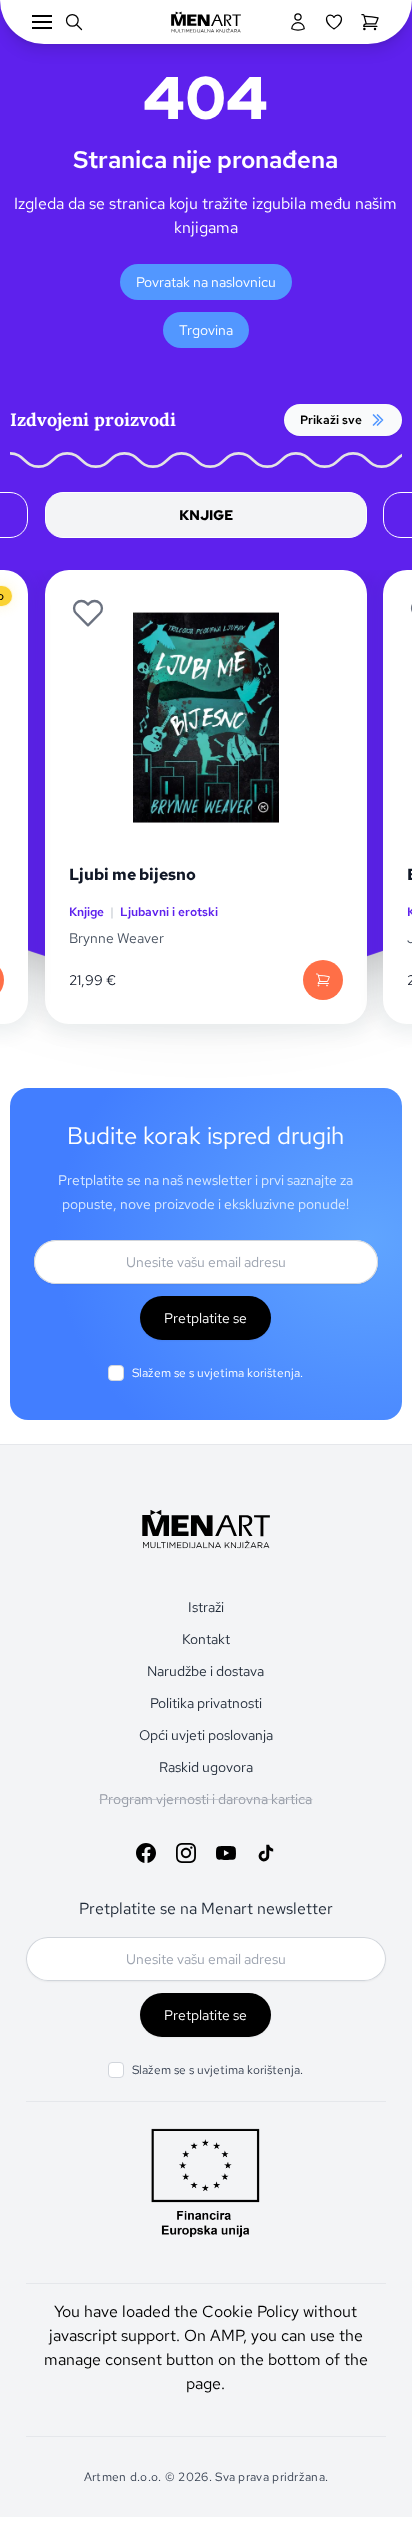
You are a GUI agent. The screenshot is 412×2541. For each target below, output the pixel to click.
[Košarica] (370, 22)
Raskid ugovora (206, 1767)
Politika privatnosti (206, 1703)
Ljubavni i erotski (169, 912)
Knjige (86, 912)
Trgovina (206, 330)
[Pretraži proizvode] (74, 22)
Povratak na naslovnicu (206, 282)
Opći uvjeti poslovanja (206, 1735)
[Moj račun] (298, 22)
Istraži (206, 1607)
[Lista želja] (334, 22)
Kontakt (206, 1639)
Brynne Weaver (116, 938)
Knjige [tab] (206, 515)
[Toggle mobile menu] (42, 22)
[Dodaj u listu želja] (88, 613)
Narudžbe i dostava (205, 1671)
